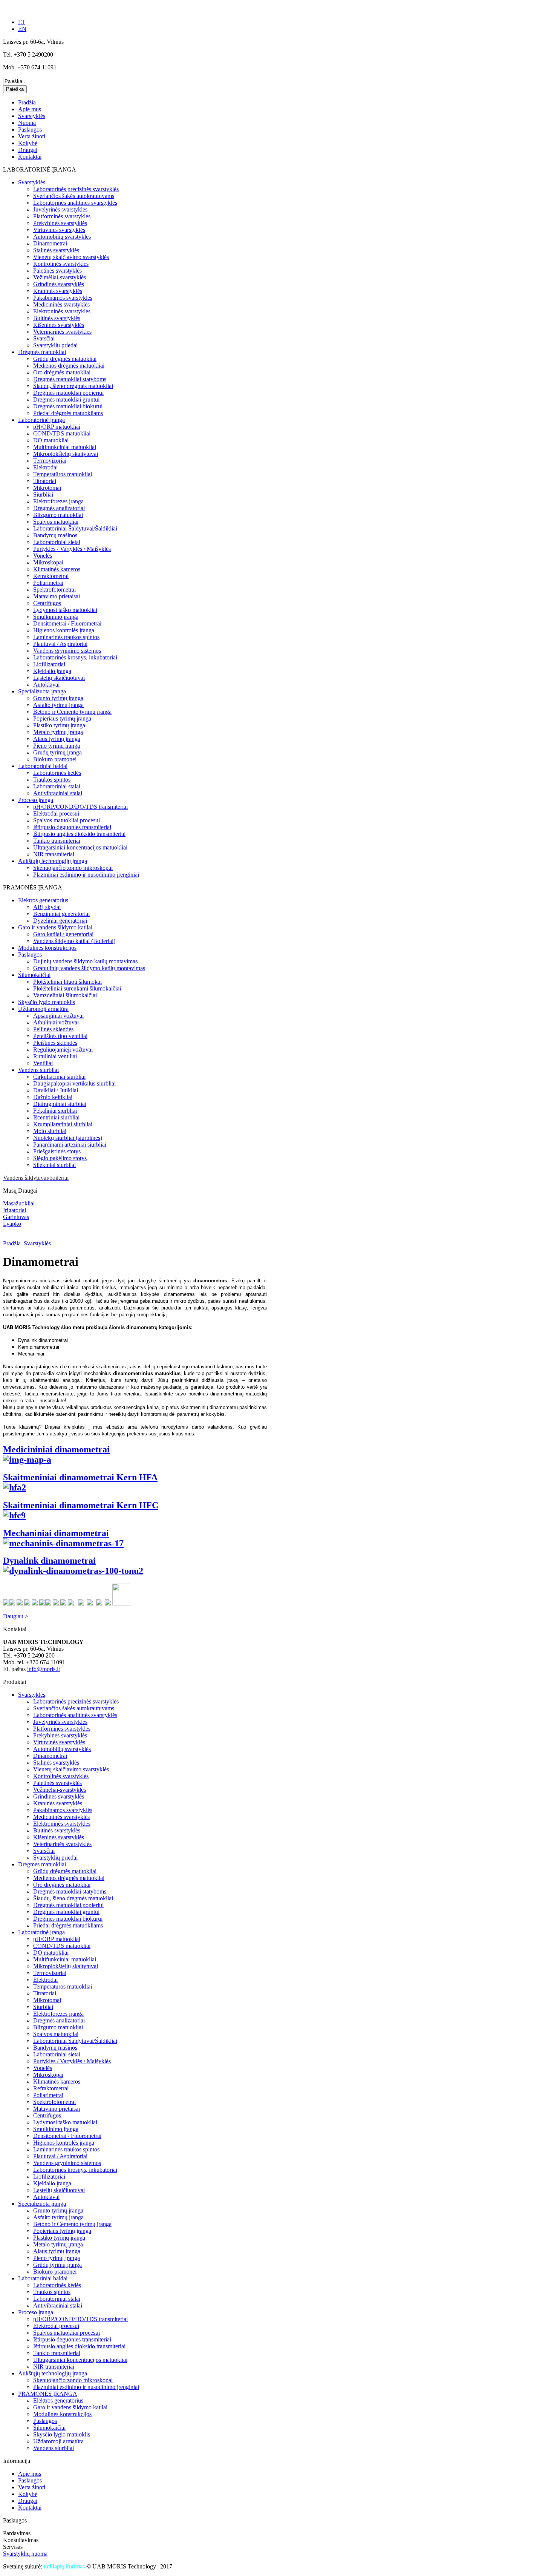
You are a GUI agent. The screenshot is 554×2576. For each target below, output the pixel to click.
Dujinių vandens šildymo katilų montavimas (85, 961)
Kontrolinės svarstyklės (61, 264)
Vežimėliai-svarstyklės (60, 277)
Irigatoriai (15, 1210)
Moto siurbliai (50, 1131)
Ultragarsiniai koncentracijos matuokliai (80, 847)
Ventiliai (43, 1063)
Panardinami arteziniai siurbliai (70, 1145)
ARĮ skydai (47, 907)
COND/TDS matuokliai (62, 433)
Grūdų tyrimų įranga (57, 752)
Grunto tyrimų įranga (58, 698)
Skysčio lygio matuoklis (47, 1002)
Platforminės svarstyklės (62, 216)
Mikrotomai (47, 488)
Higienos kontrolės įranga (64, 630)
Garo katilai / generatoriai (63, 934)
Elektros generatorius (43, 900)
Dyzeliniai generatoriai (60, 921)
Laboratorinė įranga (41, 420)
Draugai (28, 150)
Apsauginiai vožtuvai (58, 1016)
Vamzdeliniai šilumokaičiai (65, 995)
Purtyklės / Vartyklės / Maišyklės (72, 549)
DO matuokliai (51, 440)
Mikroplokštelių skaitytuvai (66, 454)
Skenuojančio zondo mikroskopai (73, 868)
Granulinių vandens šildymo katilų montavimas (89, 968)
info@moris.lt (44, 1669)
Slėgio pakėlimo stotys (60, 1158)
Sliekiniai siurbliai (54, 1165)
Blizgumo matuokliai (58, 515)
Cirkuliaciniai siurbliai (59, 1077)
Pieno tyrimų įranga (57, 746)
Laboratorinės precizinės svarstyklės (76, 189)
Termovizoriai (50, 461)
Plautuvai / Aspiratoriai (60, 644)
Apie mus (30, 109)
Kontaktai (30, 157)
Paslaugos (30, 130)
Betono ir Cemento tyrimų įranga (72, 712)
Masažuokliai (19, 1203)
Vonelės (43, 556)
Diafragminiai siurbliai (60, 1104)
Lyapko (12, 1224)
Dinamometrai (50, 243)
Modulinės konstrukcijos (47, 948)
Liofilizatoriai (49, 664)
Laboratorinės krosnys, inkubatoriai (75, 657)
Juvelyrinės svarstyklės (60, 209)
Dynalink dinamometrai (49, 1561)
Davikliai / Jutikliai (56, 1090)
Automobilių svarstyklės (62, 237)
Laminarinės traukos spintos (66, 637)
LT (22, 22)
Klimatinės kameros (57, 569)
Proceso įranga (36, 800)
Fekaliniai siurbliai (55, 1111)
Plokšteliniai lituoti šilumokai (67, 982)
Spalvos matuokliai (56, 522)
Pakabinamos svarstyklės (63, 298)
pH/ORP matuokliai (57, 427)
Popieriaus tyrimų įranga (62, 718)
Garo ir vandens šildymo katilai (55, 927)
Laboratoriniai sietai (57, 542)
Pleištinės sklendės (55, 1043)
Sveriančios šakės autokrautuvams (74, 196)
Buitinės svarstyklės (57, 318)
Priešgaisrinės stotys (57, 1151)
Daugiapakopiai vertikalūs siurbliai (74, 1083)
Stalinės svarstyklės (56, 250)
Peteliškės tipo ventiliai (60, 1036)
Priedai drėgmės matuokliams (68, 413)
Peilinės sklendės (53, 1029)
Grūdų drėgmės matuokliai (65, 359)
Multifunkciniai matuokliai (65, 447)
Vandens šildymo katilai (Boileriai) (74, 941)
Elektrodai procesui (56, 813)
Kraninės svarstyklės (58, 291)
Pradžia (27, 102)
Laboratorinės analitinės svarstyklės (75, 203)
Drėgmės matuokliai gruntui (66, 399)
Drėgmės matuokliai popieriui (68, 393)
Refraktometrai (51, 576)
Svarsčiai (44, 338)
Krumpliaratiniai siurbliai (63, 1124)
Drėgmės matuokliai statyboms (70, 379)
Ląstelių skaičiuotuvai (59, 678)
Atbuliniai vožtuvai (56, 1022)
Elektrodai (45, 467)
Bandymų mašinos (55, 535)
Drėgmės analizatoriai (59, 508)
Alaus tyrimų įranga (57, 739)
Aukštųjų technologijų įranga (53, 861)
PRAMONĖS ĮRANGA (48, 2394)
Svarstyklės (32, 116)
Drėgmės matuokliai (42, 352)
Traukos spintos (52, 780)
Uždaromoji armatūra (43, 1009)
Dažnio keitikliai (53, 1097)
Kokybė (28, 143)
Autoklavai (46, 685)
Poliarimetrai (48, 583)
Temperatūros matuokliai (63, 474)
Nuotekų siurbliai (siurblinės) (68, 1138)
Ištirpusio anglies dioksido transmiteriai (79, 834)
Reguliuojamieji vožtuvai (63, 1050)
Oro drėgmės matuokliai (62, 372)
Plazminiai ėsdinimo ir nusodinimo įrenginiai (86, 875)
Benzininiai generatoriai (61, 914)
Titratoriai (45, 481)
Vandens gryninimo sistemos (67, 651)
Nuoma (27, 123)
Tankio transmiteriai (57, 841)
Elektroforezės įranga (58, 501)
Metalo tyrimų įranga (58, 732)
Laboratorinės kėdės (57, 773)
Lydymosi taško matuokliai (65, 610)
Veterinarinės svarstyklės (62, 332)
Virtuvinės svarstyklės (59, 230)
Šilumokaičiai (34, 975)
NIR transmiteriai (54, 854)
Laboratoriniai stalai (57, 786)
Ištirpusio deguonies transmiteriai (72, 827)
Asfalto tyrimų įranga (58, 705)
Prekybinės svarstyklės (60, 223)
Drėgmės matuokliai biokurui (68, 406)
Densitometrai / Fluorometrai (67, 623)
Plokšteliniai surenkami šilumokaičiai (77, 988)
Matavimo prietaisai (57, 596)
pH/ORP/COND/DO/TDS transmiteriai (80, 807)
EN (22, 29)
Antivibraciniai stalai (58, 793)
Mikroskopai (48, 562)
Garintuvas (16, 1217)
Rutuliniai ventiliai (55, 1056)
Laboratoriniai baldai (43, 766)
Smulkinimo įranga (56, 617)
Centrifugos (47, 603)
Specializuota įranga (42, 691)
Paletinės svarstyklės (57, 271)
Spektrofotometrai (54, 590)
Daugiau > (16, 1616)
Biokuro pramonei (55, 759)
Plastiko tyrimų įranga (59, 725)
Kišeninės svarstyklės (59, 325)
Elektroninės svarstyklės (62, 311)
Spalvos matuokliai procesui (67, 820)
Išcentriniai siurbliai (56, 1117)
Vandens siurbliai (38, 1070)
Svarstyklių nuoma (25, 2554)
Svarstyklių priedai (55, 345)
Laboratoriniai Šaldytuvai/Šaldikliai (75, 528)
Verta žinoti (32, 136)
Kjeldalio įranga (52, 671)
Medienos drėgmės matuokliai (69, 366)
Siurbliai (43, 494)
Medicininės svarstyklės (61, 304)
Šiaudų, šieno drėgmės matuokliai (73, 386)
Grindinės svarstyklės (59, 284)
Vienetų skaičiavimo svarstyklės (71, 257)
